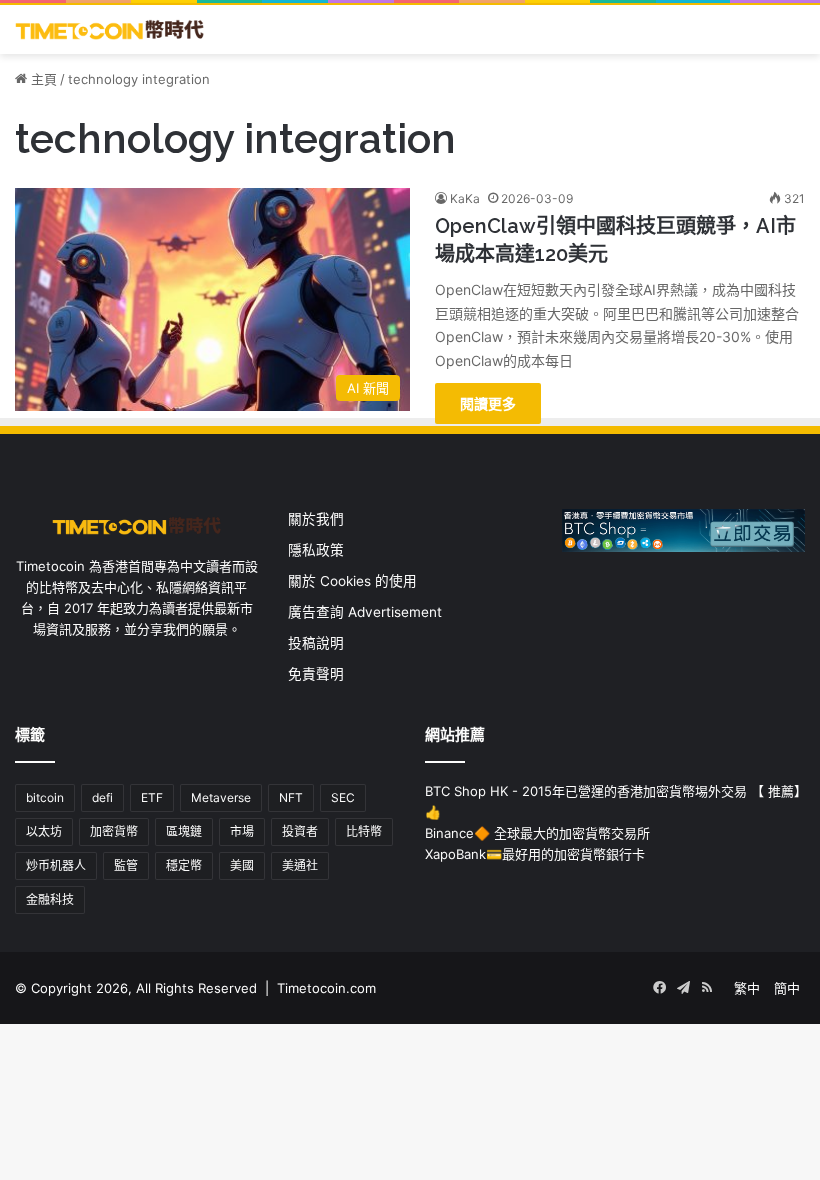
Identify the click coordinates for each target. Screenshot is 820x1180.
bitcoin (45, 797)
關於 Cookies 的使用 (352, 581)
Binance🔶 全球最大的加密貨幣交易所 (537, 833)
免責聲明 (316, 674)
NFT (291, 797)
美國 (242, 865)
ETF (152, 797)
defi (102, 797)
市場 (242, 831)
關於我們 (316, 519)
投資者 (300, 831)
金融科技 (50, 899)
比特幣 (364, 831)
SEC (343, 797)
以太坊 (44, 831)
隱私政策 (316, 550)
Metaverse (221, 797)
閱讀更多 (488, 403)
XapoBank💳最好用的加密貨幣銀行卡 (535, 854)
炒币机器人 (56, 865)
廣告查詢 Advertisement (367, 612)
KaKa (465, 198)
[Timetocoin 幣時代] (110, 29)
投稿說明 (316, 643)
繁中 (747, 988)
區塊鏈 (184, 831)
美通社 (300, 865)
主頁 (42, 79)
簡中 (787, 988)
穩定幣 (184, 865)
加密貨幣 (114, 831)
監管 (126, 865)
